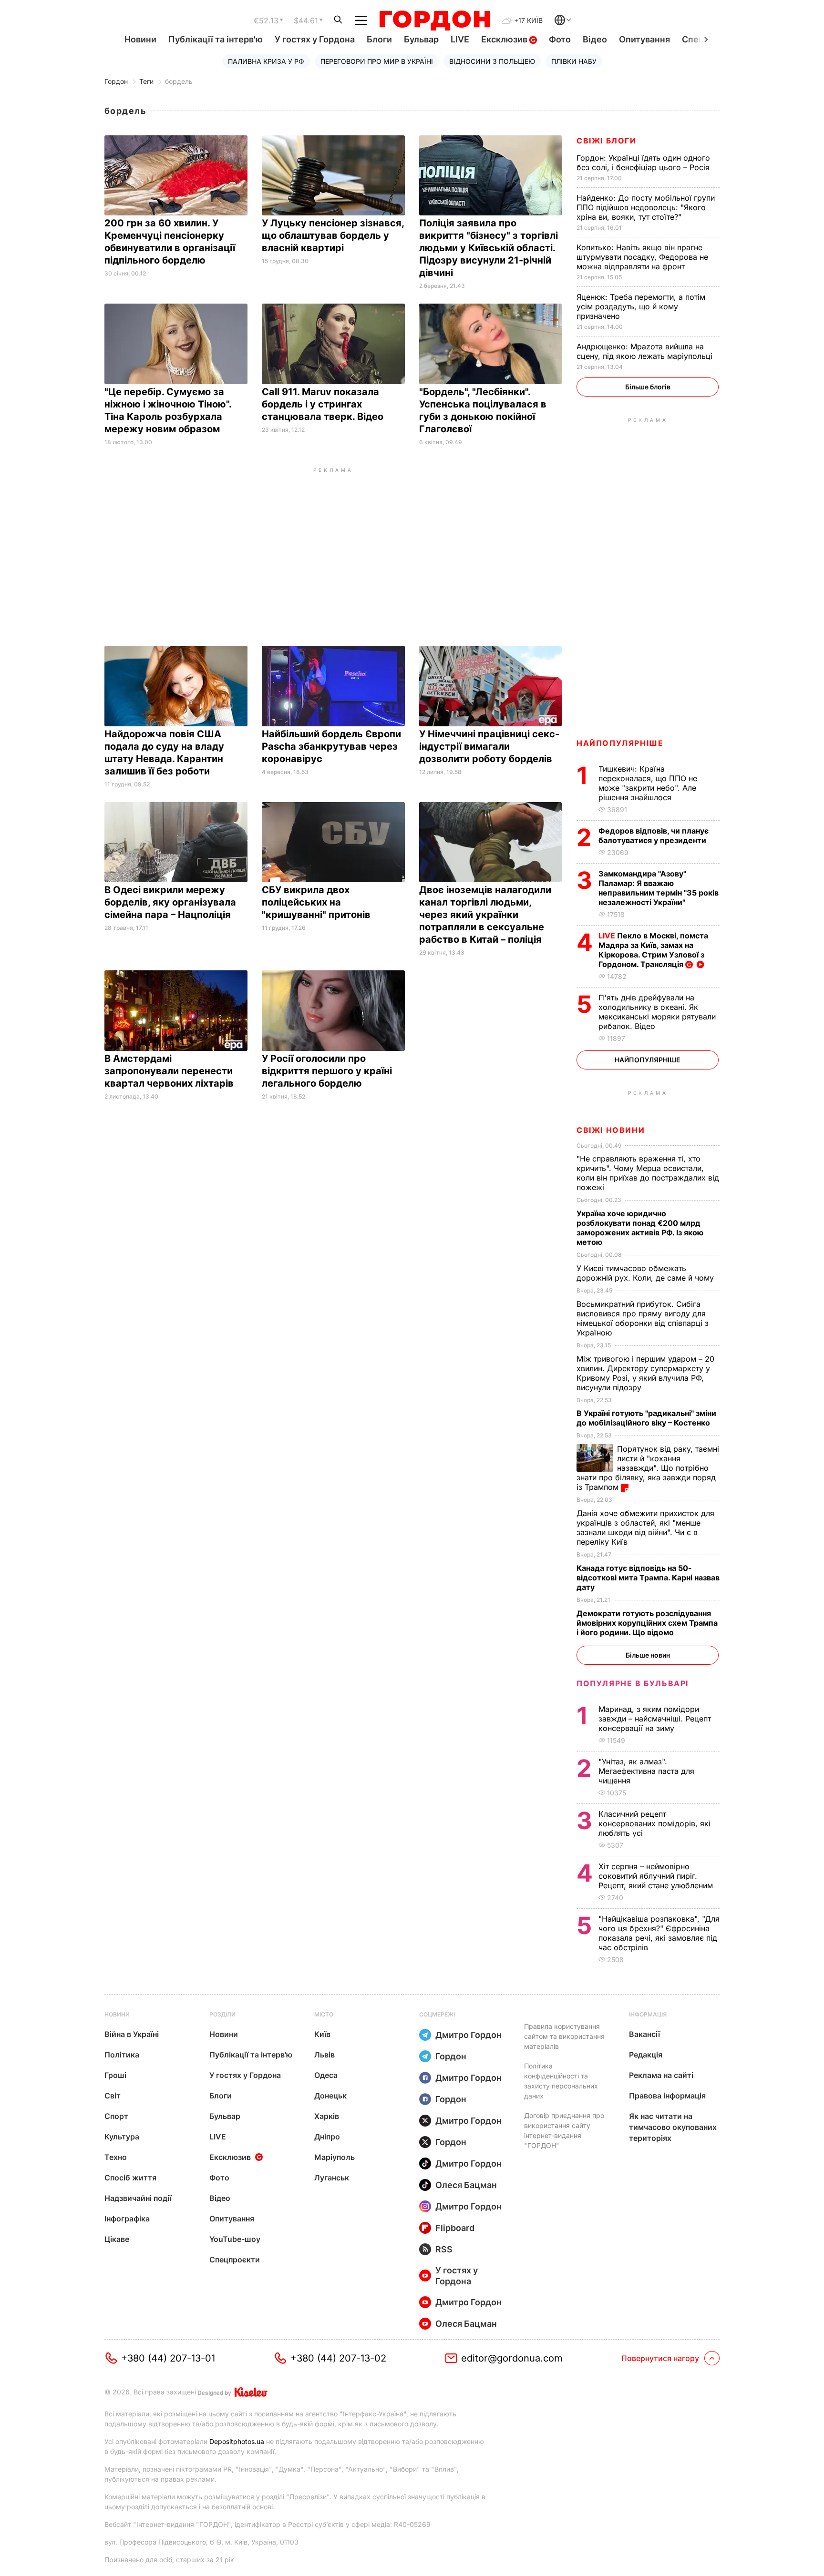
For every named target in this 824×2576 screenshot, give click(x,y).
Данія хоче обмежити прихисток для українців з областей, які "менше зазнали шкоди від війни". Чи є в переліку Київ (645, 1527)
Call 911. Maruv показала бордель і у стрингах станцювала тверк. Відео (324, 404)
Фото (560, 39)
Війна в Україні (132, 2034)
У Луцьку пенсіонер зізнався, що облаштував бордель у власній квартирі (333, 235)
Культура (122, 2137)
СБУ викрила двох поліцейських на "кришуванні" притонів (317, 902)
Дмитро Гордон (469, 2035)
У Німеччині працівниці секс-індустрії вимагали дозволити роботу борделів (489, 746)
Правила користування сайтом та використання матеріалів (564, 2036)
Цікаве (117, 2239)
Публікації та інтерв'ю (216, 39)
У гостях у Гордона (315, 39)
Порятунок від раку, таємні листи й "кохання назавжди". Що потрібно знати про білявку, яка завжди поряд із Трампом (648, 1468)
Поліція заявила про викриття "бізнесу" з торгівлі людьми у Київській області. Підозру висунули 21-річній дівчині (489, 248)
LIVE (460, 39)
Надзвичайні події (138, 2198)
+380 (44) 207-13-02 (338, 2358)
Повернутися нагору (660, 2358)
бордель (179, 81)
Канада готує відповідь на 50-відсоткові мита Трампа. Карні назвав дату (648, 1578)
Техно (116, 2157)
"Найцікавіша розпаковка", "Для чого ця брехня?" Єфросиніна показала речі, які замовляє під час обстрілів (659, 1933)
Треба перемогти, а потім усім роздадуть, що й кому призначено (641, 306)
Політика (122, 2055)
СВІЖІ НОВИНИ (611, 1130)
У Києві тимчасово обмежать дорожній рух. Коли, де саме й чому (646, 1273)
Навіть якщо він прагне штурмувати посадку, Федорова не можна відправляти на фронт (642, 257)
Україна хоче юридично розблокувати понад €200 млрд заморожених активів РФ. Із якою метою (640, 1228)
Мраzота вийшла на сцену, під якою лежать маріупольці (646, 351)
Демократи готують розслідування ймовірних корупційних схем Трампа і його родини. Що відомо (647, 1623)
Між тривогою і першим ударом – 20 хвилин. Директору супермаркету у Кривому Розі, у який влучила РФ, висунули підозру (645, 1373)
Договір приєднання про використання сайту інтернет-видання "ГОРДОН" (564, 2130)
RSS (444, 2249)
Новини (140, 39)
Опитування (644, 39)
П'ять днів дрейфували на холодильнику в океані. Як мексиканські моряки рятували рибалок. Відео (657, 1012)
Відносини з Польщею (492, 61)
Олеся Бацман (466, 2185)
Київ (322, 2034)
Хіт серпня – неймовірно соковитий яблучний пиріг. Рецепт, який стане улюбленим (657, 1876)
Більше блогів (648, 387)
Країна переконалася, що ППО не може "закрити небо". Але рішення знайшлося (648, 783)
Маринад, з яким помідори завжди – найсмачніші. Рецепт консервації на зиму (655, 1719)
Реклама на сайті (661, 2075)
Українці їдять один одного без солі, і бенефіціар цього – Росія (644, 163)
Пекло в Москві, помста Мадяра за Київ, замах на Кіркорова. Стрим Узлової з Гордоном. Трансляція (653, 950)
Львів (324, 2055)
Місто (324, 2014)
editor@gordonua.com (512, 2358)
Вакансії (644, 2034)
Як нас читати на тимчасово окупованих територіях (673, 2127)
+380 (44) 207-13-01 (168, 2358)
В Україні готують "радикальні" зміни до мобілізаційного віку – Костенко (646, 1418)
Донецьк (330, 2096)
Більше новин (648, 1655)
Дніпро (327, 2137)
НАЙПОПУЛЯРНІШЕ (620, 743)
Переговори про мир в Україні (377, 61)
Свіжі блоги (607, 141)
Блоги (379, 39)
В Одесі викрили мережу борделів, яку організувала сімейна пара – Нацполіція (170, 902)
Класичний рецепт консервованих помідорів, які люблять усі (654, 1823)
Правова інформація (667, 2096)
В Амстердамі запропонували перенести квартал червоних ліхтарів (170, 1071)
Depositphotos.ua (237, 2441)
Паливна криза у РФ (266, 61)
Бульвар (421, 39)
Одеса (326, 2075)
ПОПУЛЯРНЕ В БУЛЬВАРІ (633, 1683)
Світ (113, 2096)
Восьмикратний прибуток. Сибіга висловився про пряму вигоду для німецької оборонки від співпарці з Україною (643, 1318)
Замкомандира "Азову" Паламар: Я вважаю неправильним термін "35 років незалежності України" (659, 888)
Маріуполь (335, 2157)
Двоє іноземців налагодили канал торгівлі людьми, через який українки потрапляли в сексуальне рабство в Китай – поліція (485, 915)
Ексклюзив (505, 39)
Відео (595, 39)
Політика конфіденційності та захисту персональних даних (561, 2081)
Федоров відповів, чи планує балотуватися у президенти (654, 835)
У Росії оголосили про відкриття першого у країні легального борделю (327, 1071)
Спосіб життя (130, 2178)
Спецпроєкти (235, 2260)
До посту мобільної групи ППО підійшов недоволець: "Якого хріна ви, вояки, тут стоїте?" (646, 207)
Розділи (222, 2014)
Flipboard (455, 2228)
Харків (327, 2116)
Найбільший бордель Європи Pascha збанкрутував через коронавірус (331, 746)
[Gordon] (435, 20)
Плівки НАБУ (574, 61)
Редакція (646, 2055)
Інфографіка (127, 2219)
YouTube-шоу (235, 2239)
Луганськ (332, 2178)
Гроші (115, 2075)
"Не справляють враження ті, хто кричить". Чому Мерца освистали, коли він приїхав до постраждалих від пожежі (648, 1173)
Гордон (116, 81)
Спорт (116, 2116)
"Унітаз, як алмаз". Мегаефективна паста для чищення (646, 1771)
